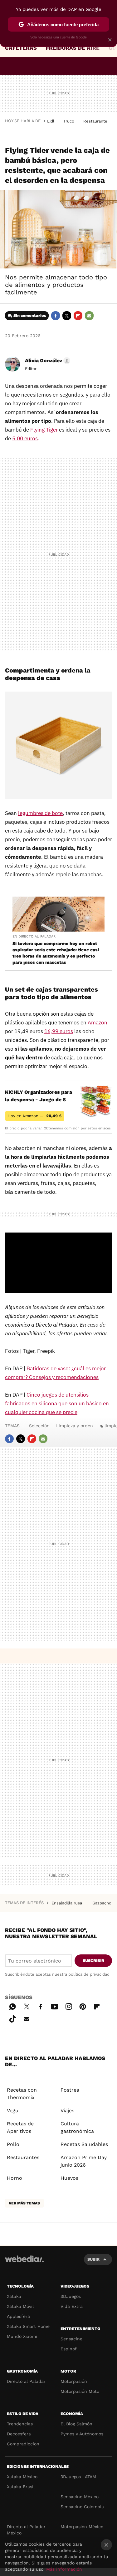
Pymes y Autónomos (82, 2434)
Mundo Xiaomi (22, 2336)
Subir (93, 2259)
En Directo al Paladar (34, 936)
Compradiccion (23, 2444)
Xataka (14, 2296)
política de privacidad (89, 1974)
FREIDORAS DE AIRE (73, 48)
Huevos (69, 2178)
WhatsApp (12, 2006)
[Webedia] (24, 2263)
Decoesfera (19, 2434)
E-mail (89, 316)
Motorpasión (74, 2381)
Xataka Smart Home (28, 2326)
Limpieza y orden (75, 1426)
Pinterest (83, 2006)
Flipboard (78, 316)
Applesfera (18, 2316)
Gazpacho (102, 1903)
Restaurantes (23, 2157)
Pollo (13, 2144)
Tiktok (12, 2018)
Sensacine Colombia (82, 2507)
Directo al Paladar (26, 2381)
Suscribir (93, 1961)
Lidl (51, 121)
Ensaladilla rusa (67, 1903)
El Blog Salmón (76, 2424)
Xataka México (22, 2477)
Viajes (67, 2111)
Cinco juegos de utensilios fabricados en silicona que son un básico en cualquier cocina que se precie (57, 1403)
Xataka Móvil (20, 2306)
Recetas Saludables (84, 2144)
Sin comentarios (30, 315)
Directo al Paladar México (26, 2530)
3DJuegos (71, 2296)
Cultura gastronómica (77, 2127)
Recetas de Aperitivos (20, 2127)
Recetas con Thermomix (22, 2094)
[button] (47, 361)
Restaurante (95, 121)
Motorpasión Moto (80, 2391)
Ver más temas (24, 2203)
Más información (64, 2569)
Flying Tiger (44, 430)
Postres (70, 2090)
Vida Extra (72, 2306)
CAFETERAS (21, 48)
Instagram (69, 2006)
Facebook (56, 316)
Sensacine (71, 2339)
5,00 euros (25, 438)
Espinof (69, 2349)
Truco (69, 121)
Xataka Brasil (21, 2487)
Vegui (13, 2111)
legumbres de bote (40, 813)
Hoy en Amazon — (35, 1116)
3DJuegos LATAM (78, 2477)
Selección (39, 1426)
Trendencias (20, 2424)
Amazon (97, 1023)
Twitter (67, 316)
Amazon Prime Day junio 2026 (84, 2161)
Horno (15, 2178)
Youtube (55, 2006)
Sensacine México (80, 2497)
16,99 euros (59, 1031)
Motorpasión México (82, 2527)
